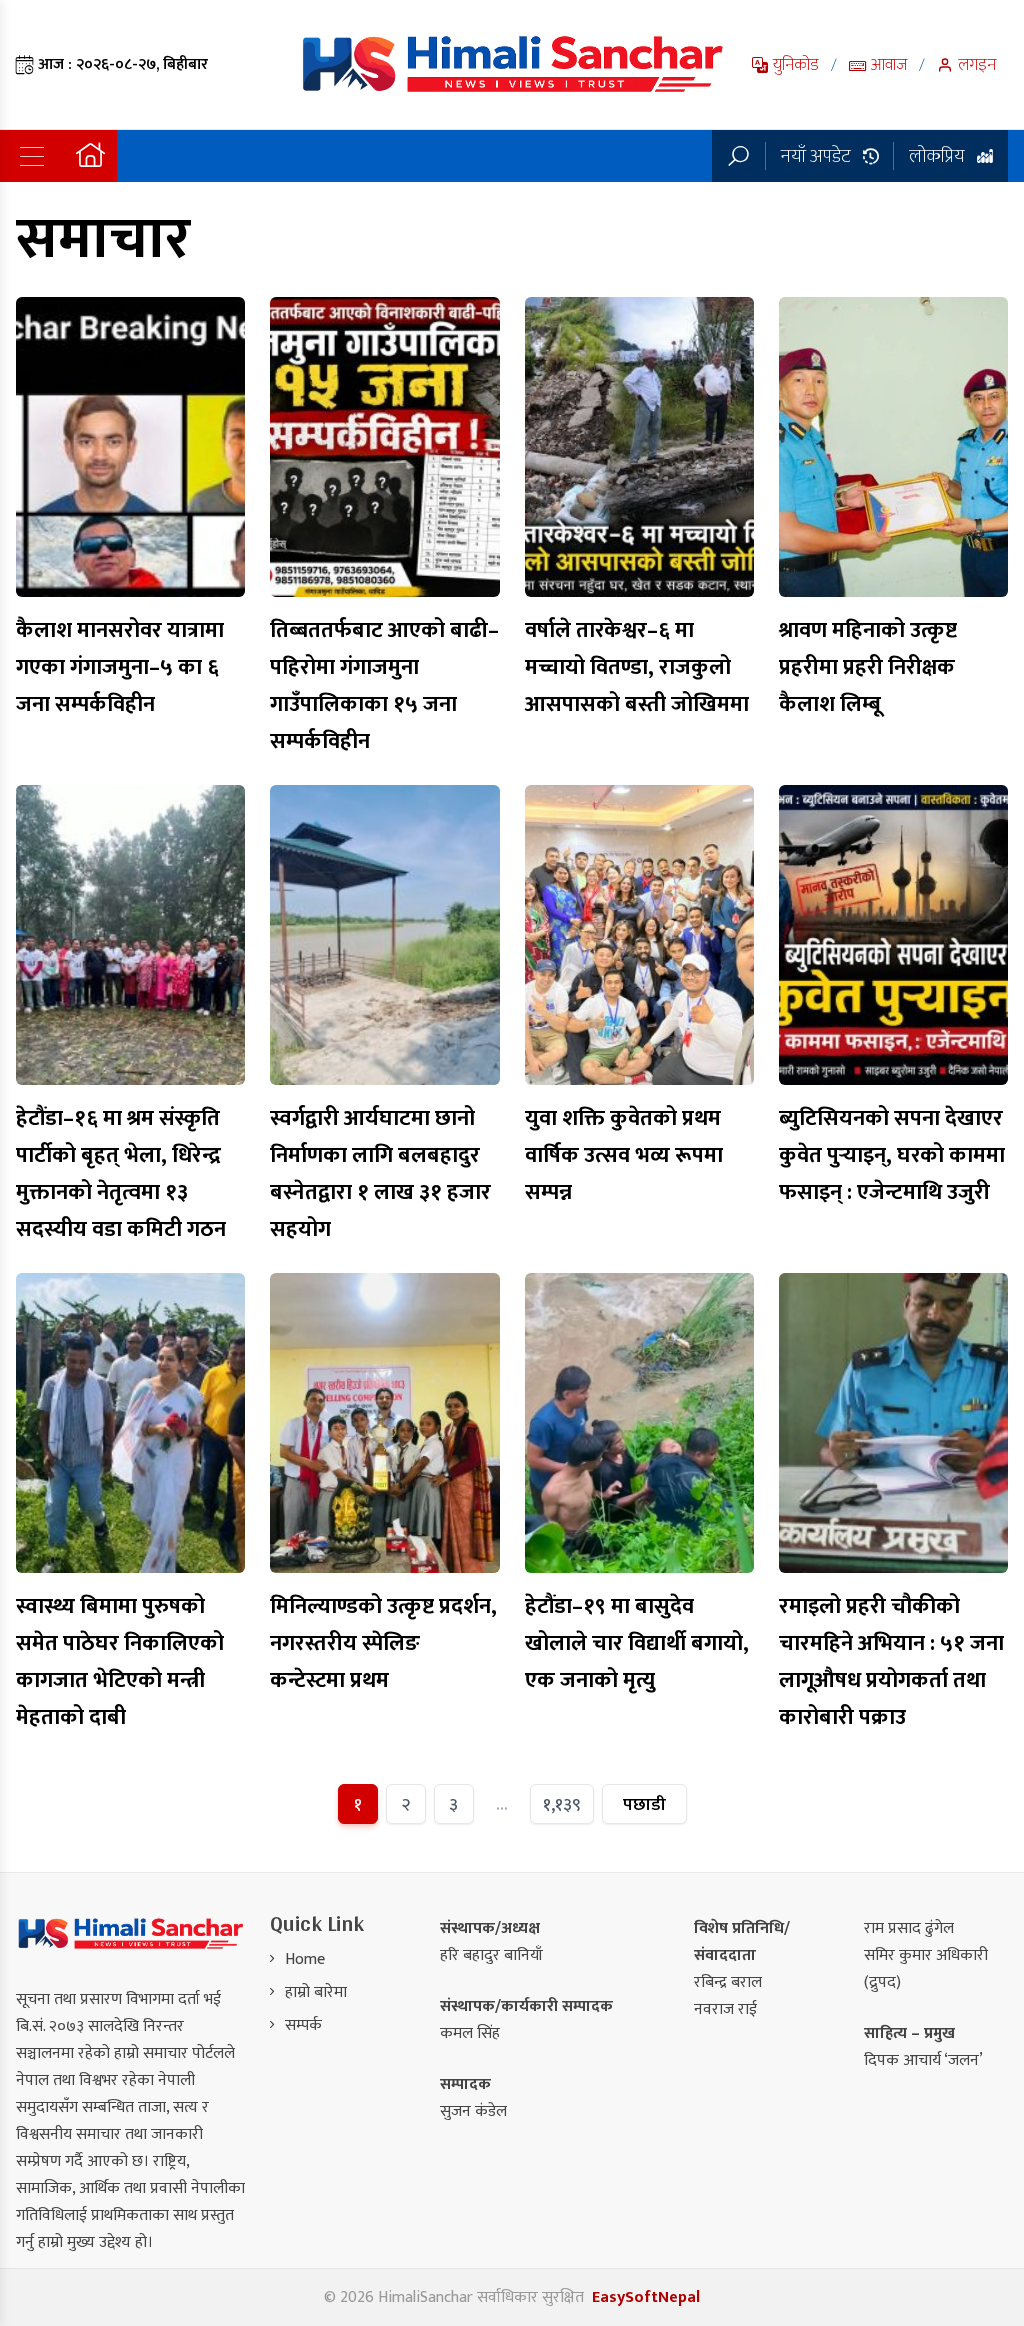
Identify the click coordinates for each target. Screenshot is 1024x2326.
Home (305, 1959)
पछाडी (644, 1804)
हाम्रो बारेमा (316, 1992)
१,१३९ (562, 1804)
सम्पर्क (303, 2025)
